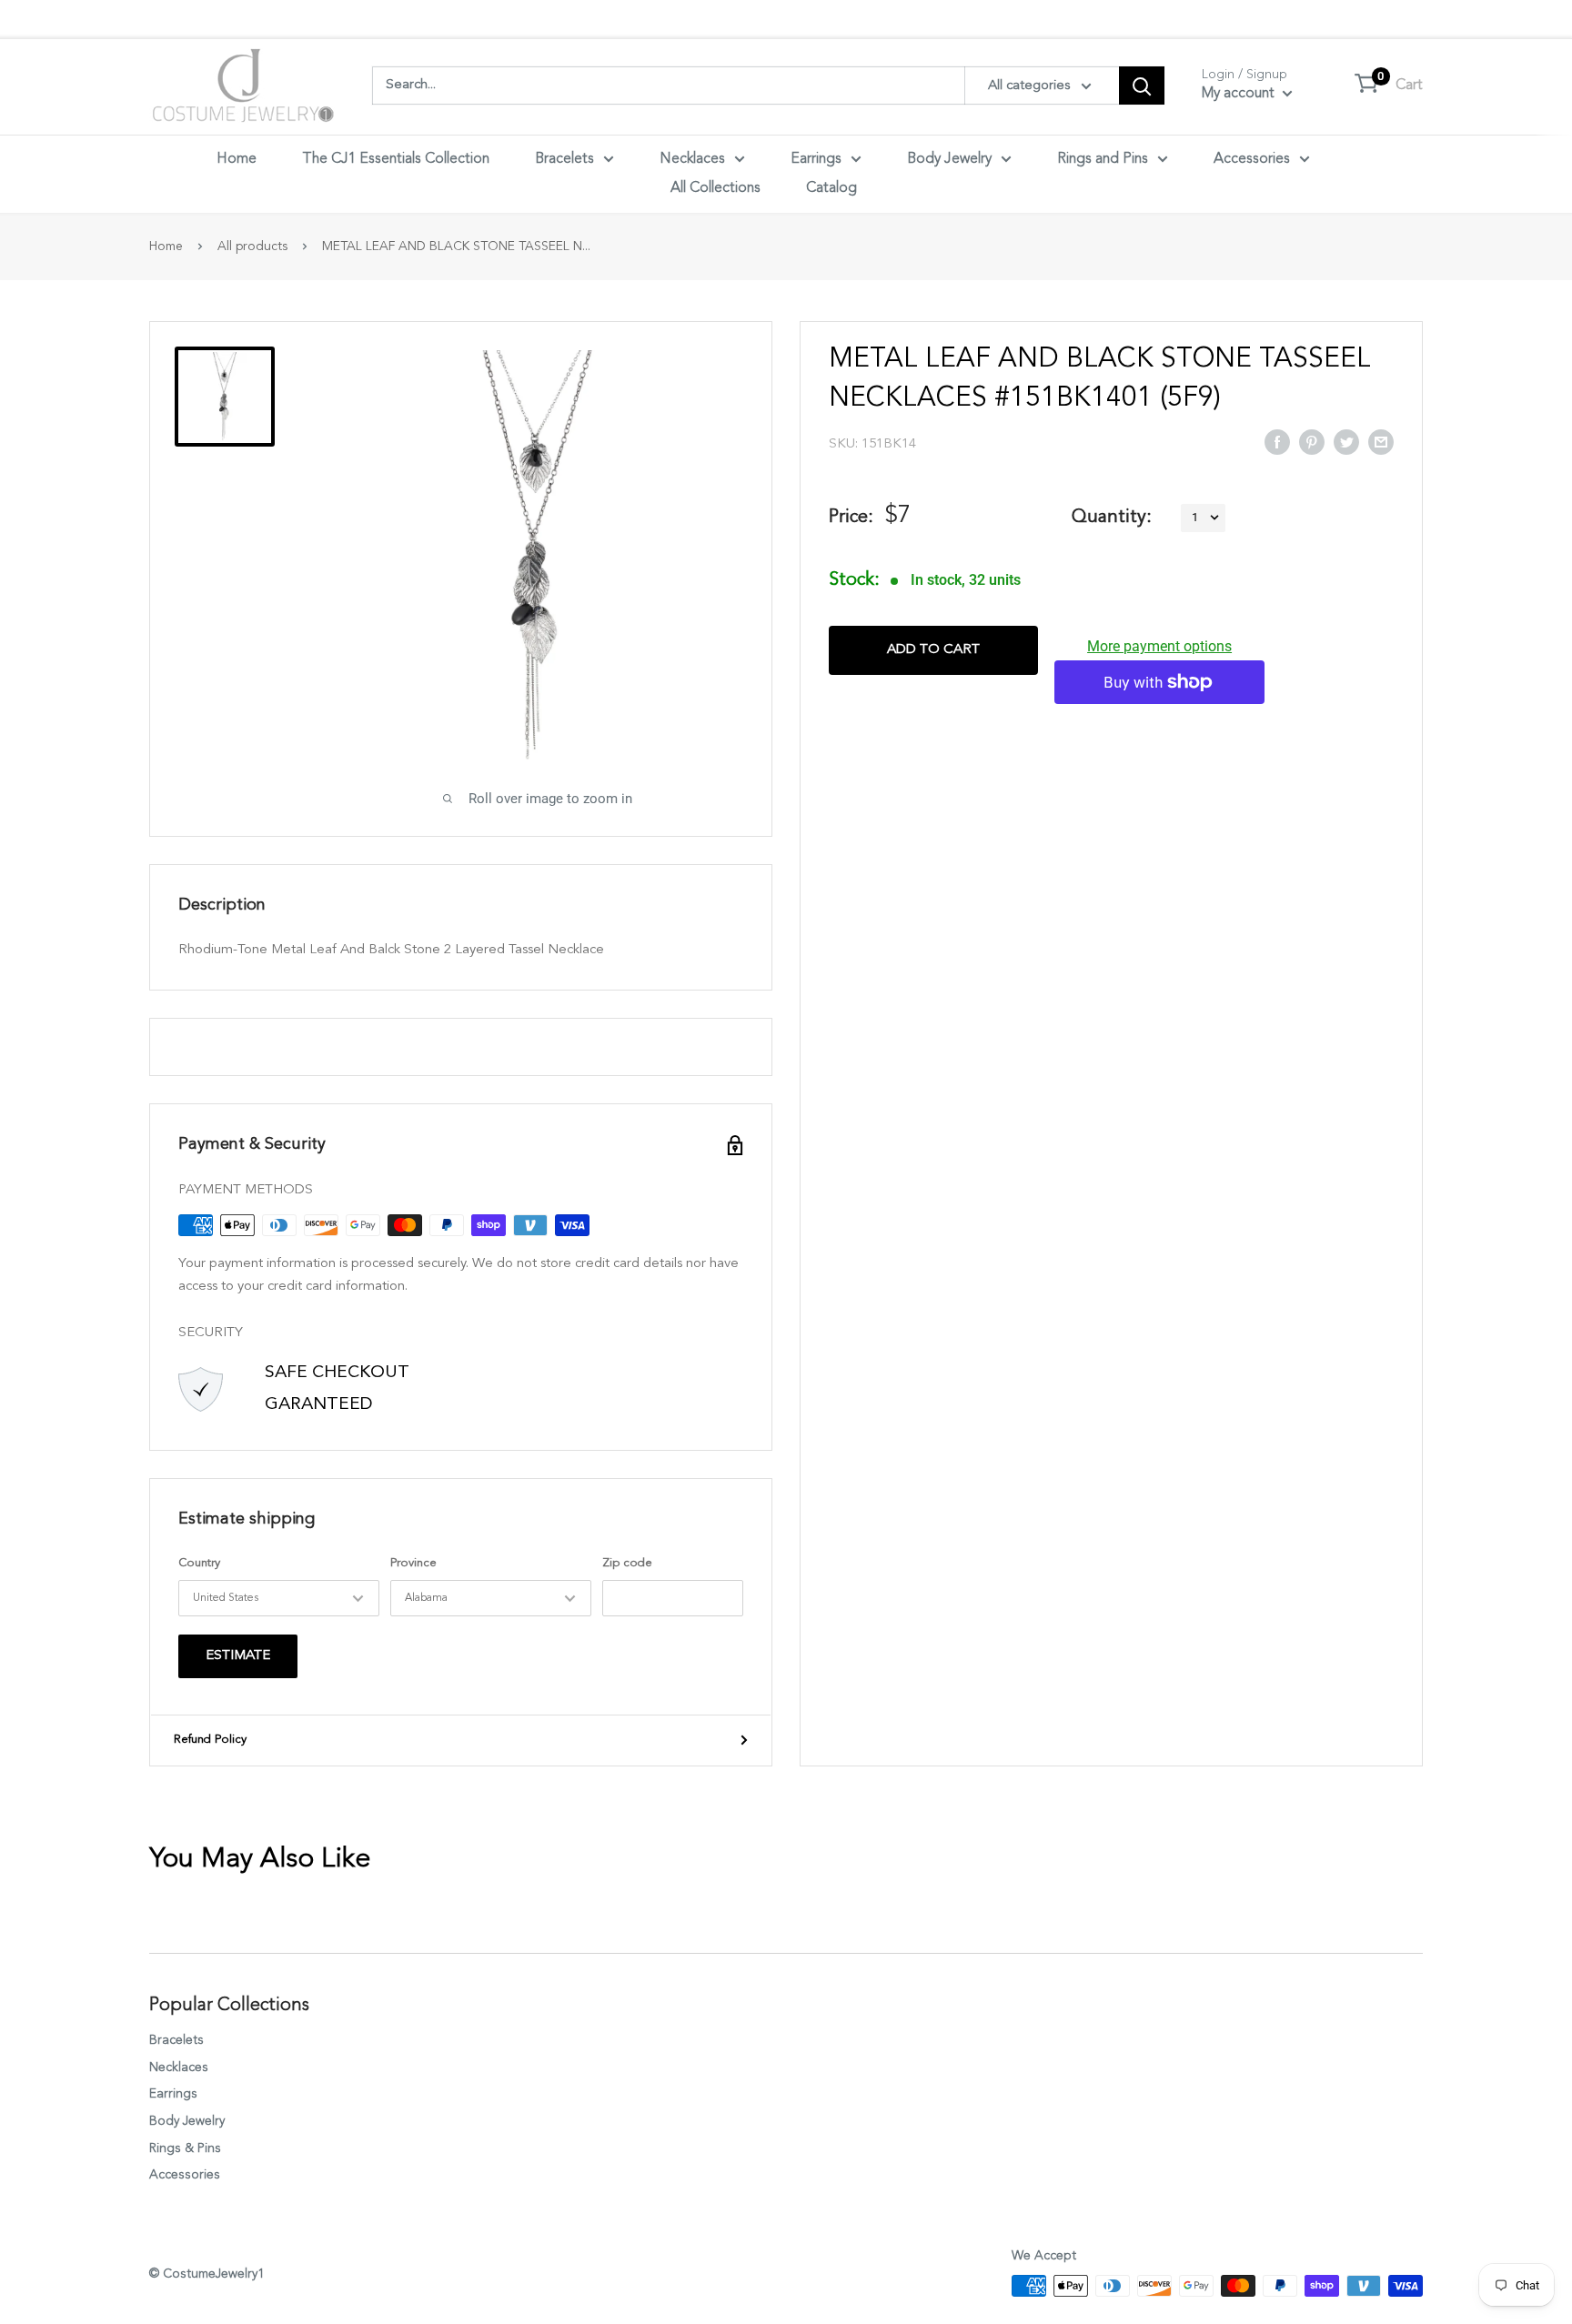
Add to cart (933, 650)
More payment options (1159, 646)
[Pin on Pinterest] (1312, 441)
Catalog (831, 188)
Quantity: (1112, 517)
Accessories (1252, 159)
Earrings (816, 159)
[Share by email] (1381, 441)
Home (237, 159)
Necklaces (692, 159)
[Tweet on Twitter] (1346, 441)
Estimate (238, 1656)
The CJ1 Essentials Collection (396, 159)
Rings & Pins (185, 2148)
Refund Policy (210, 1740)
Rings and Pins (1103, 159)
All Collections (715, 188)
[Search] (1142, 86)
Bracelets (564, 159)
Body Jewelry (949, 159)
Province (413, 1563)
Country (199, 1563)
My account (1240, 94)
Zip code (627, 1563)
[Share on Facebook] (1277, 441)
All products (252, 246)
